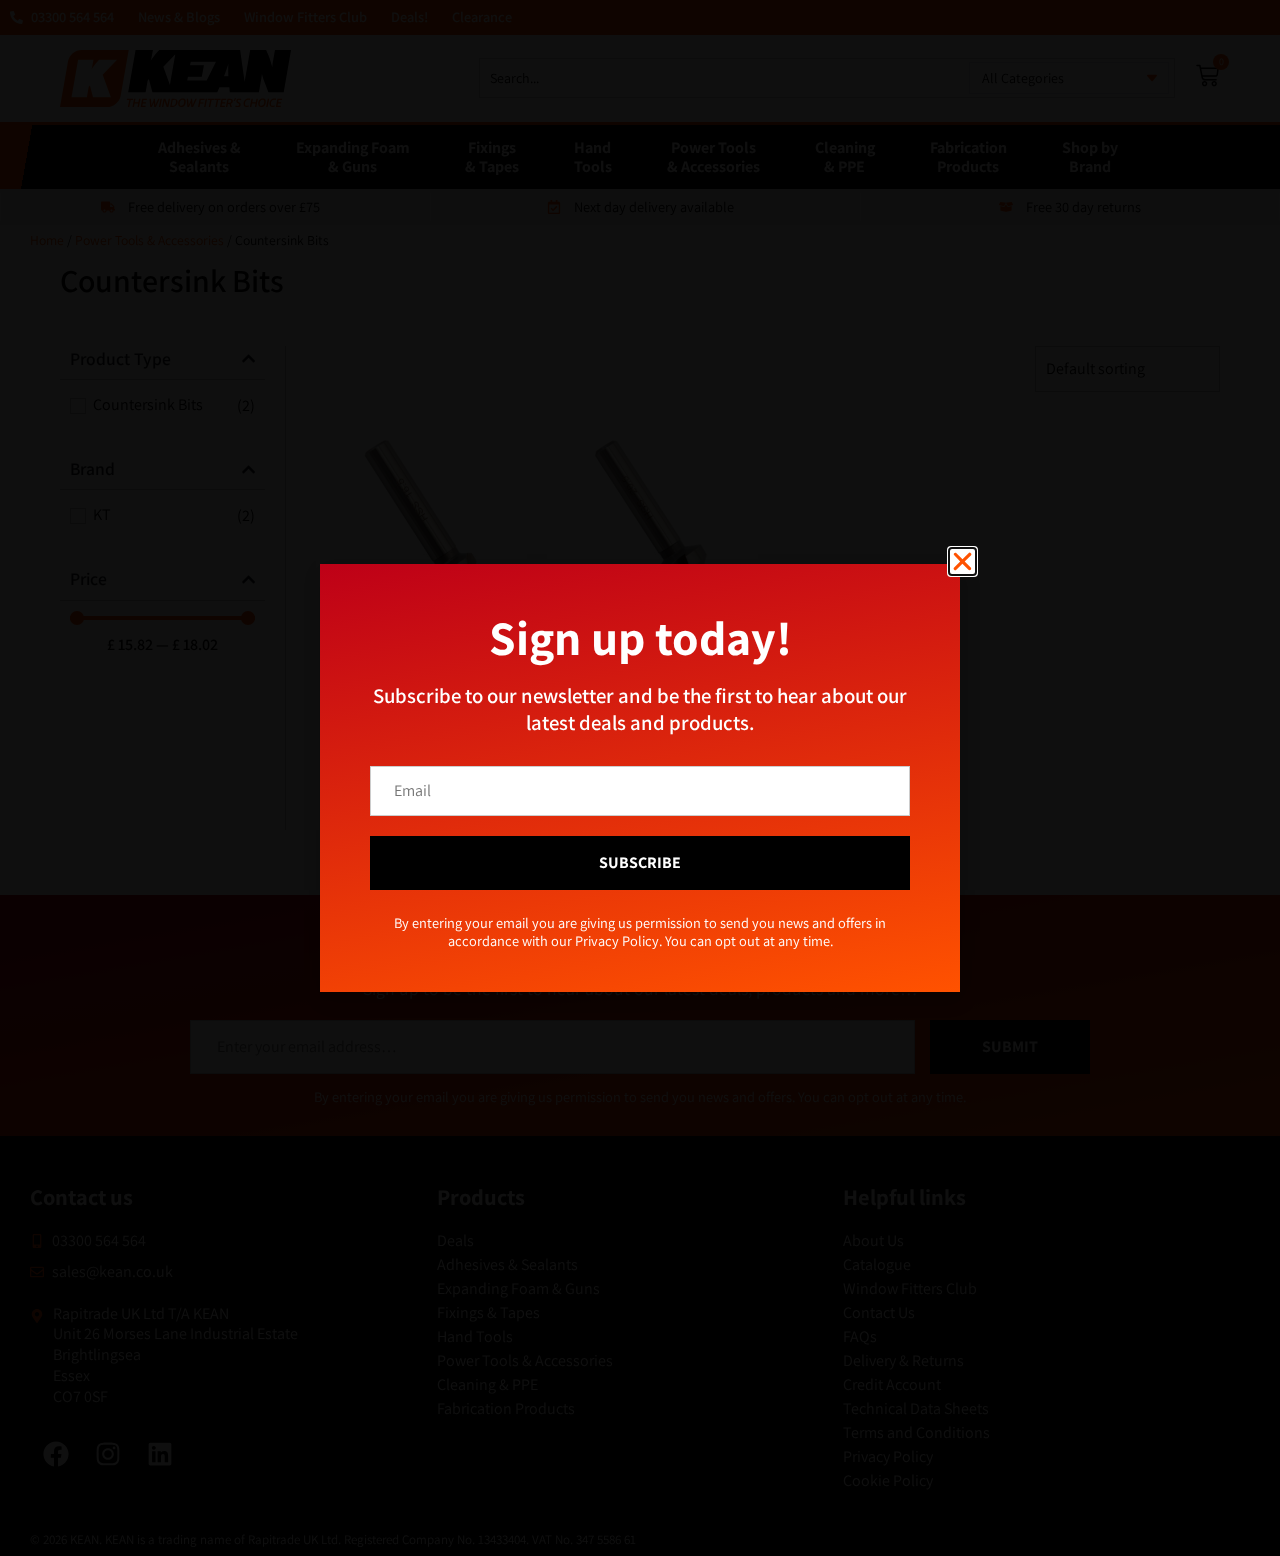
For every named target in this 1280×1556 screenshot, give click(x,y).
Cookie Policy (596, 880)
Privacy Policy (673, 880)
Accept (475, 834)
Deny (640, 834)
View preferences (805, 834)
